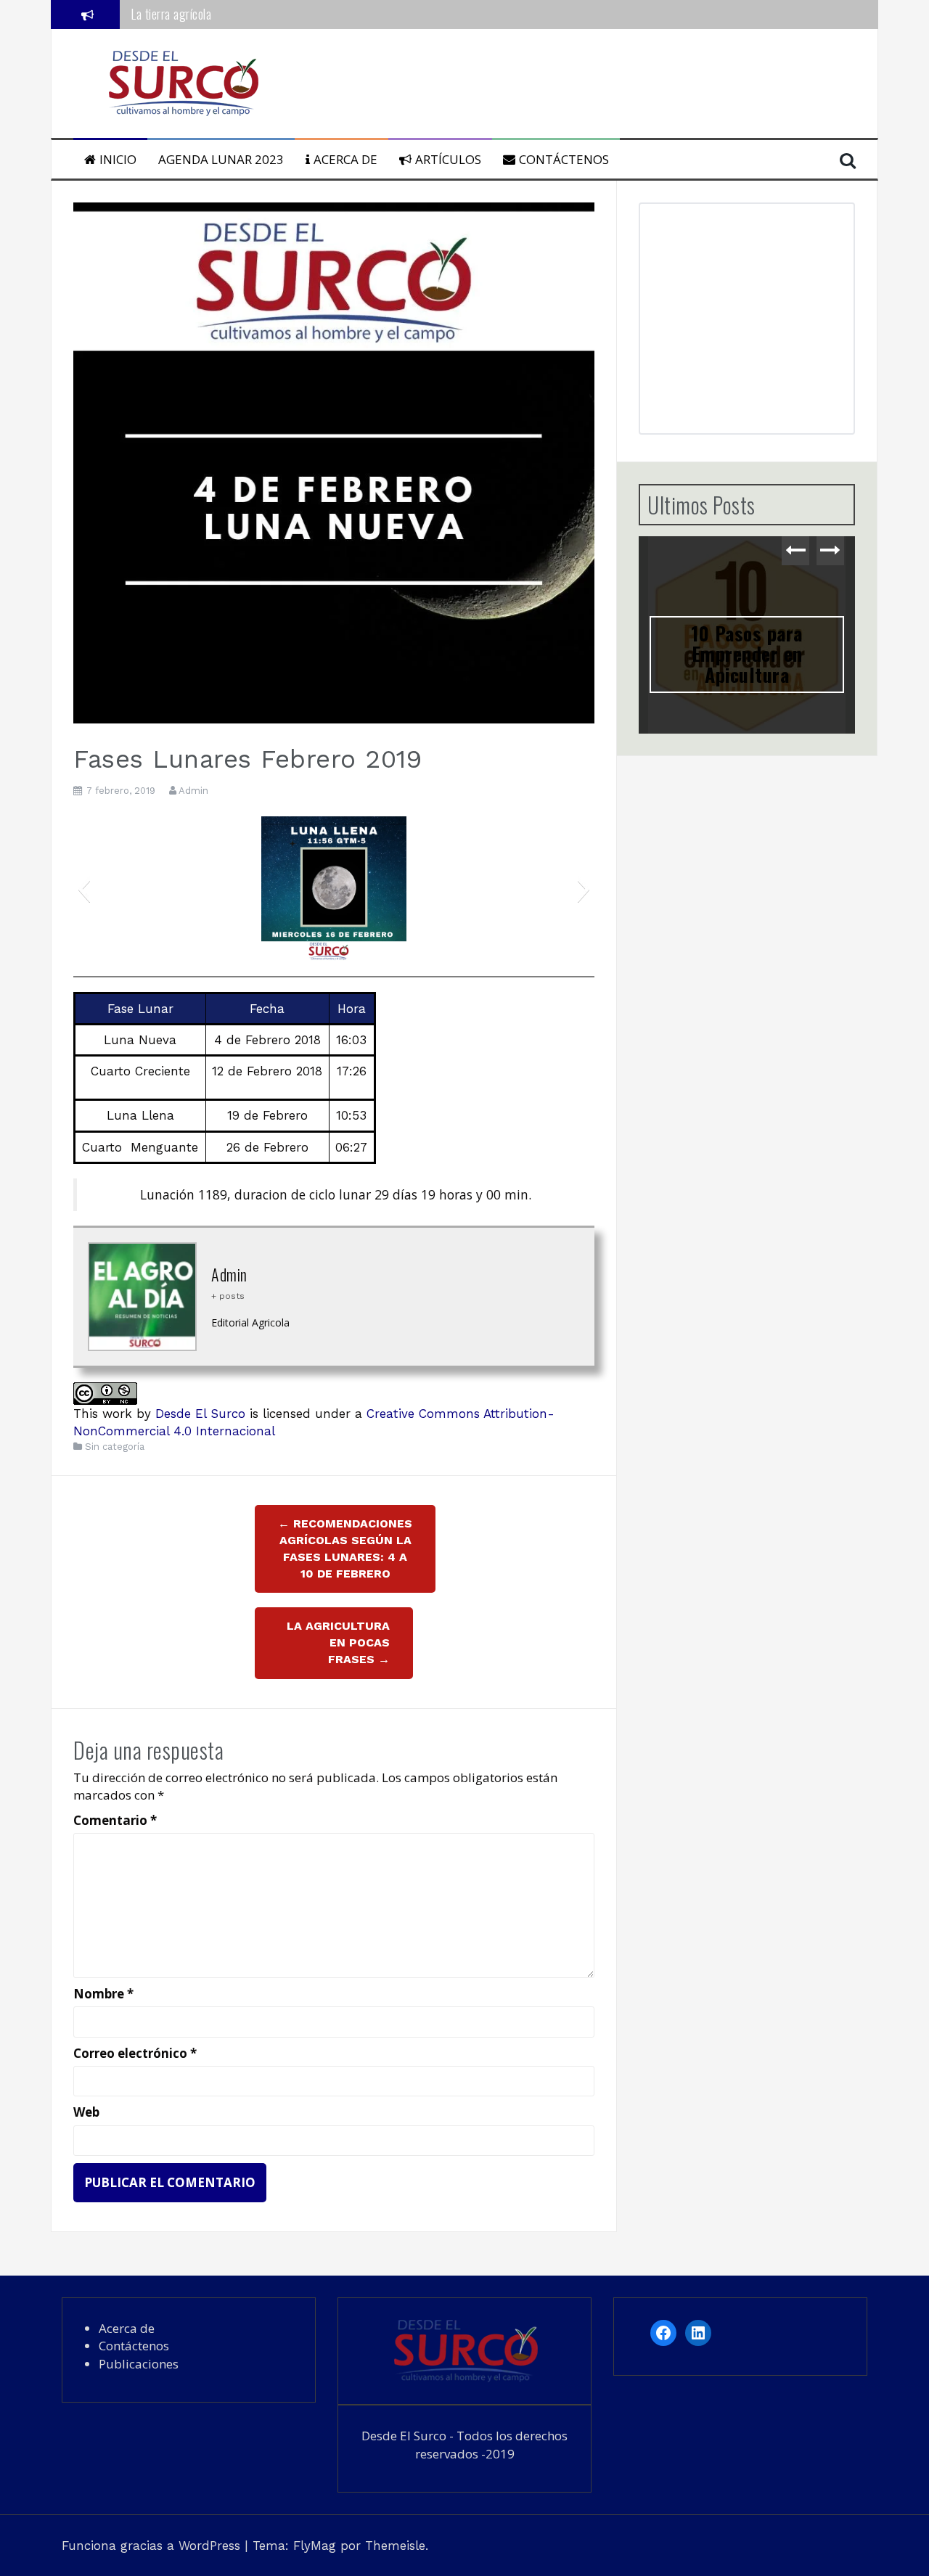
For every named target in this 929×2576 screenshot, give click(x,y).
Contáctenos (564, 159)
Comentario (115, 1820)
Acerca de (345, 159)
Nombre (103, 1994)
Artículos (448, 159)
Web (86, 2112)
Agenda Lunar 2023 (221, 159)
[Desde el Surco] (182, 82)
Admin (193, 791)
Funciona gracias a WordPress (153, 2546)
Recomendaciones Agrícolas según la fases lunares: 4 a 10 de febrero (345, 1549)
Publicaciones (139, 2364)
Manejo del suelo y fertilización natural (221, 14)
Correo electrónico (135, 2053)
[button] (84, 889)
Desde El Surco (200, 1414)
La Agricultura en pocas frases (338, 1642)
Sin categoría (115, 1447)
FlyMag (315, 2546)
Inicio (118, 159)
